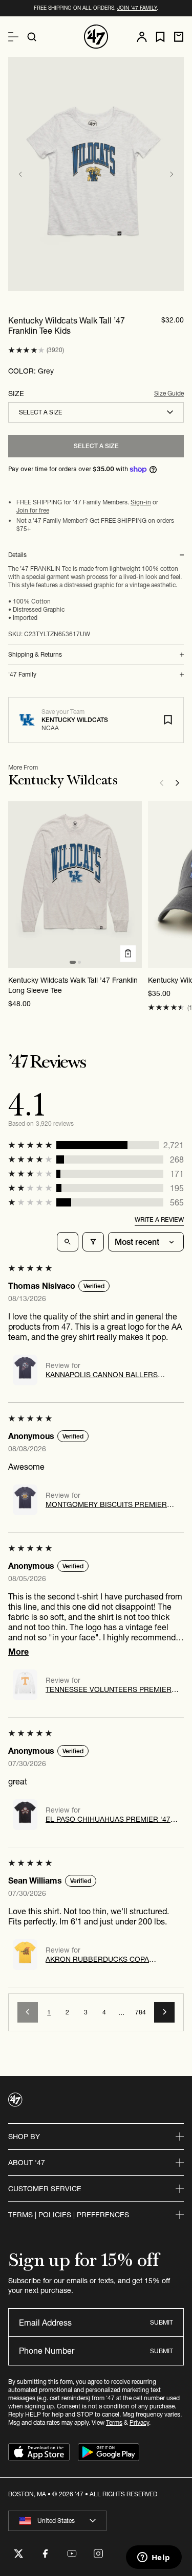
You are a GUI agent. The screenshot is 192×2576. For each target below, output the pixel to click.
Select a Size (96, 446)
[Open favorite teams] (160, 37)
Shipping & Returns (35, 655)
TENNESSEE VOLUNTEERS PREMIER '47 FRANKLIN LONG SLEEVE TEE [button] (109, 1689)
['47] (96, 37)
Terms (114, 2422)
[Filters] (93, 1242)
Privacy (139, 2422)
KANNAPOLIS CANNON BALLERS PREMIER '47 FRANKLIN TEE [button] (102, 1375)
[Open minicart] (179, 37)
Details (17, 555)
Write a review (159, 1220)
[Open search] (32, 37)
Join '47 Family (137, 8)
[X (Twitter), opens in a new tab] (18, 2554)
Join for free (33, 510)
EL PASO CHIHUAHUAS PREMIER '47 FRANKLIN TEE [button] (108, 1819)
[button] (26, 350)
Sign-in (141, 502)
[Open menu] (13, 37)
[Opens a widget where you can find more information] (154, 2558)
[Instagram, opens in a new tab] (98, 2554)
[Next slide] (172, 174)
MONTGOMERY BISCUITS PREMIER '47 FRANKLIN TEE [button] (106, 1504)
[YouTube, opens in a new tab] (72, 2554)
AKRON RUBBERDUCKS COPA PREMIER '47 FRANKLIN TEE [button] (97, 1959)
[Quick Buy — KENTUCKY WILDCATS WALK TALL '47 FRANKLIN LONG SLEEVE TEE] (128, 954)
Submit (162, 2322)
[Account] (142, 37)
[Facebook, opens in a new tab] (45, 2554)
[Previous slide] (20, 174)
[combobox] (96, 412)
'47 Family (22, 675)
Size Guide (169, 393)
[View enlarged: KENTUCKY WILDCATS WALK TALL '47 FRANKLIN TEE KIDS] (96, 174)
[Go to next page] (164, 2012)
